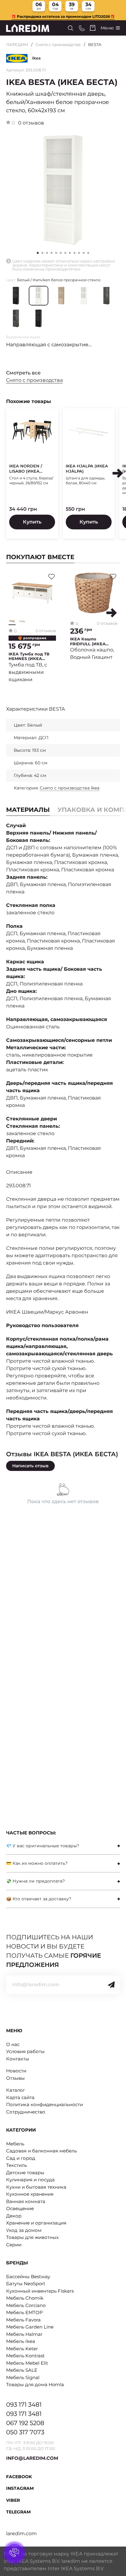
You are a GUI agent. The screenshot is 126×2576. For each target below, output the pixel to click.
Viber (13, 2500)
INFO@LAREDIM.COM (32, 2458)
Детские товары (25, 2173)
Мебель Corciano (26, 2305)
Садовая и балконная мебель (41, 2151)
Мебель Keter (22, 2349)
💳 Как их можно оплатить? (37, 1863)
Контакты (18, 2059)
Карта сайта (20, 2097)
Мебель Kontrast (25, 2356)
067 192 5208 (25, 2423)
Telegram (18, 2512)
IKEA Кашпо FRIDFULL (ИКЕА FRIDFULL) (88, 641)
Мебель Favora (23, 2320)
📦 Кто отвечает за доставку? (39, 1899)
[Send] (111, 1985)
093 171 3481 (24, 2405)
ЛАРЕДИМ (17, 44)
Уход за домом (24, 2230)
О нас (13, 2044)
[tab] (63, 1846)
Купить (32, 522)
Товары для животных (32, 2237)
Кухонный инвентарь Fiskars (40, 2291)
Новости (16, 2071)
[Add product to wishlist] (52, 577)
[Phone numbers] (82, 28)
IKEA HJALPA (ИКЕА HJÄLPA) (87, 468)
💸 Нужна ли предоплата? (35, 1881)
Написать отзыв (30, 1466)
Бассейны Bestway (28, 2277)
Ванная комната (26, 2201)
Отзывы (15, 2078)
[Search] (70, 28)
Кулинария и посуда (30, 2180)
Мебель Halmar (24, 2334)
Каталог (16, 2090)
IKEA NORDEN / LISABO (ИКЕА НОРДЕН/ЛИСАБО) (29, 469)
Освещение (20, 2208)
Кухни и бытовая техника (36, 2187)
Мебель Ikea (21, 2341)
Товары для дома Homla (35, 2384)
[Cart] (93, 28)
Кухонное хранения (30, 2194)
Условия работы (25, 2051)
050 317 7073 (25, 2432)
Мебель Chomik (25, 2298)
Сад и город (21, 2158)
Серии (14, 2245)
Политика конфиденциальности (44, 2104)
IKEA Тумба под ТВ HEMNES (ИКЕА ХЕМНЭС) (29, 656)
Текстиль (17, 2165)
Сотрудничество (26, 2112)
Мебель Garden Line (30, 2327)
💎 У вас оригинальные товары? (43, 1846)
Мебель (15, 2144)
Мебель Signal (23, 2377)
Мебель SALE (22, 2370)
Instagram (20, 2488)
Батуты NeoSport (26, 2284)
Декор (14, 2216)
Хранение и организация (36, 2223)
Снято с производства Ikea (70, 788)
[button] (42, 253)
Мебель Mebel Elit (27, 2363)
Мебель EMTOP (24, 2312)
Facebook (19, 2477)
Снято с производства (58, 44)
